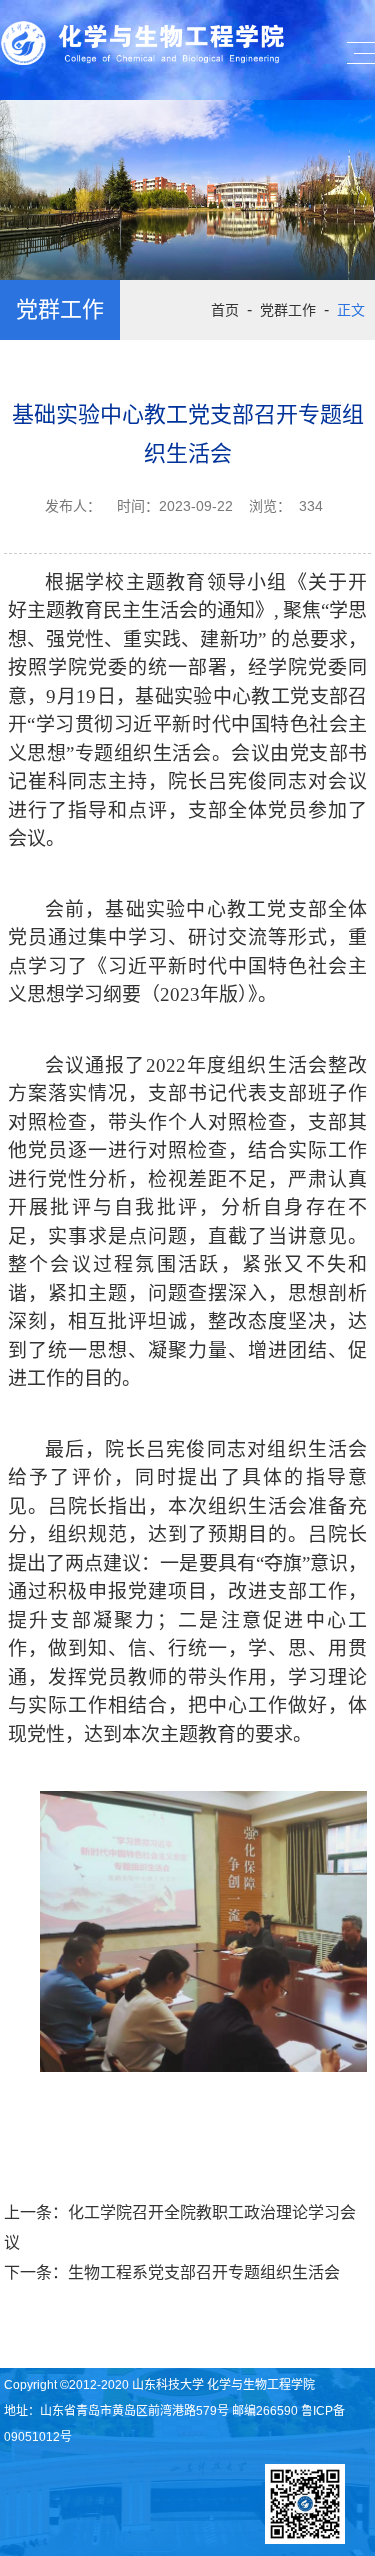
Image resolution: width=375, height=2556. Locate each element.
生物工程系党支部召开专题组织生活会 (204, 2272)
